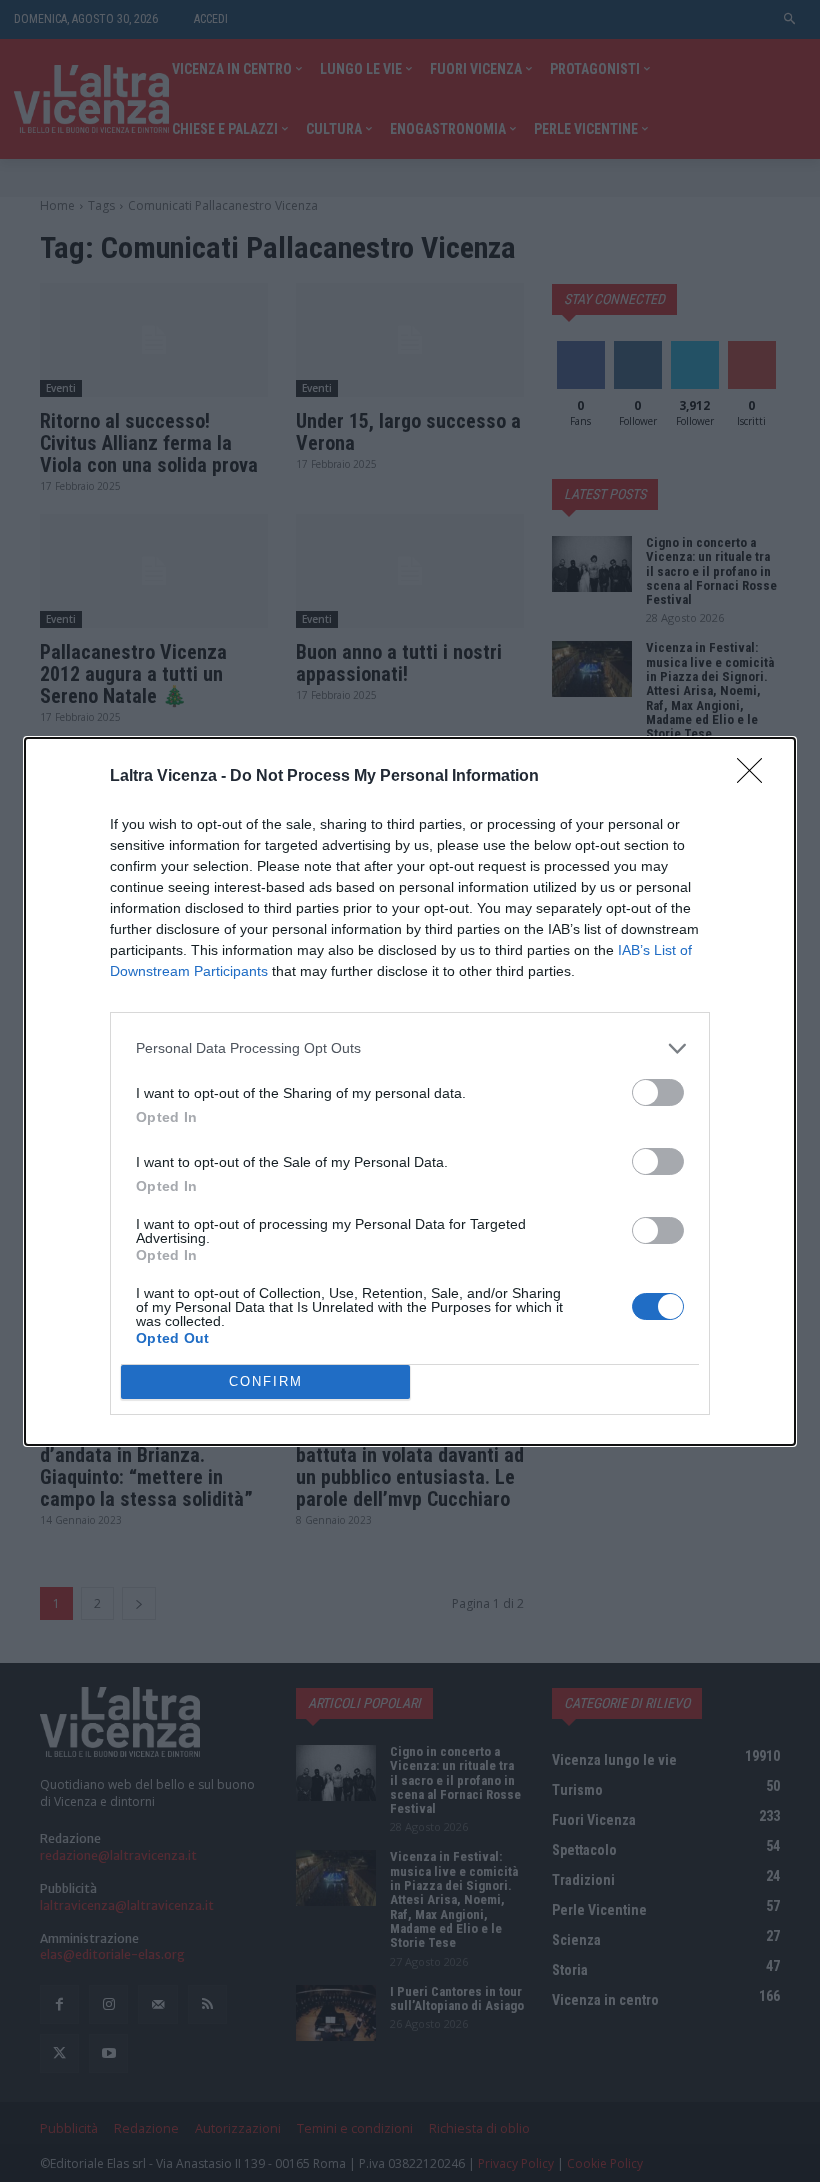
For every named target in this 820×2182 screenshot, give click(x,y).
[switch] (658, 1092)
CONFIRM (266, 1381)
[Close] (756, 777)
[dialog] (410, 1091)
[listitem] (410, 1048)
